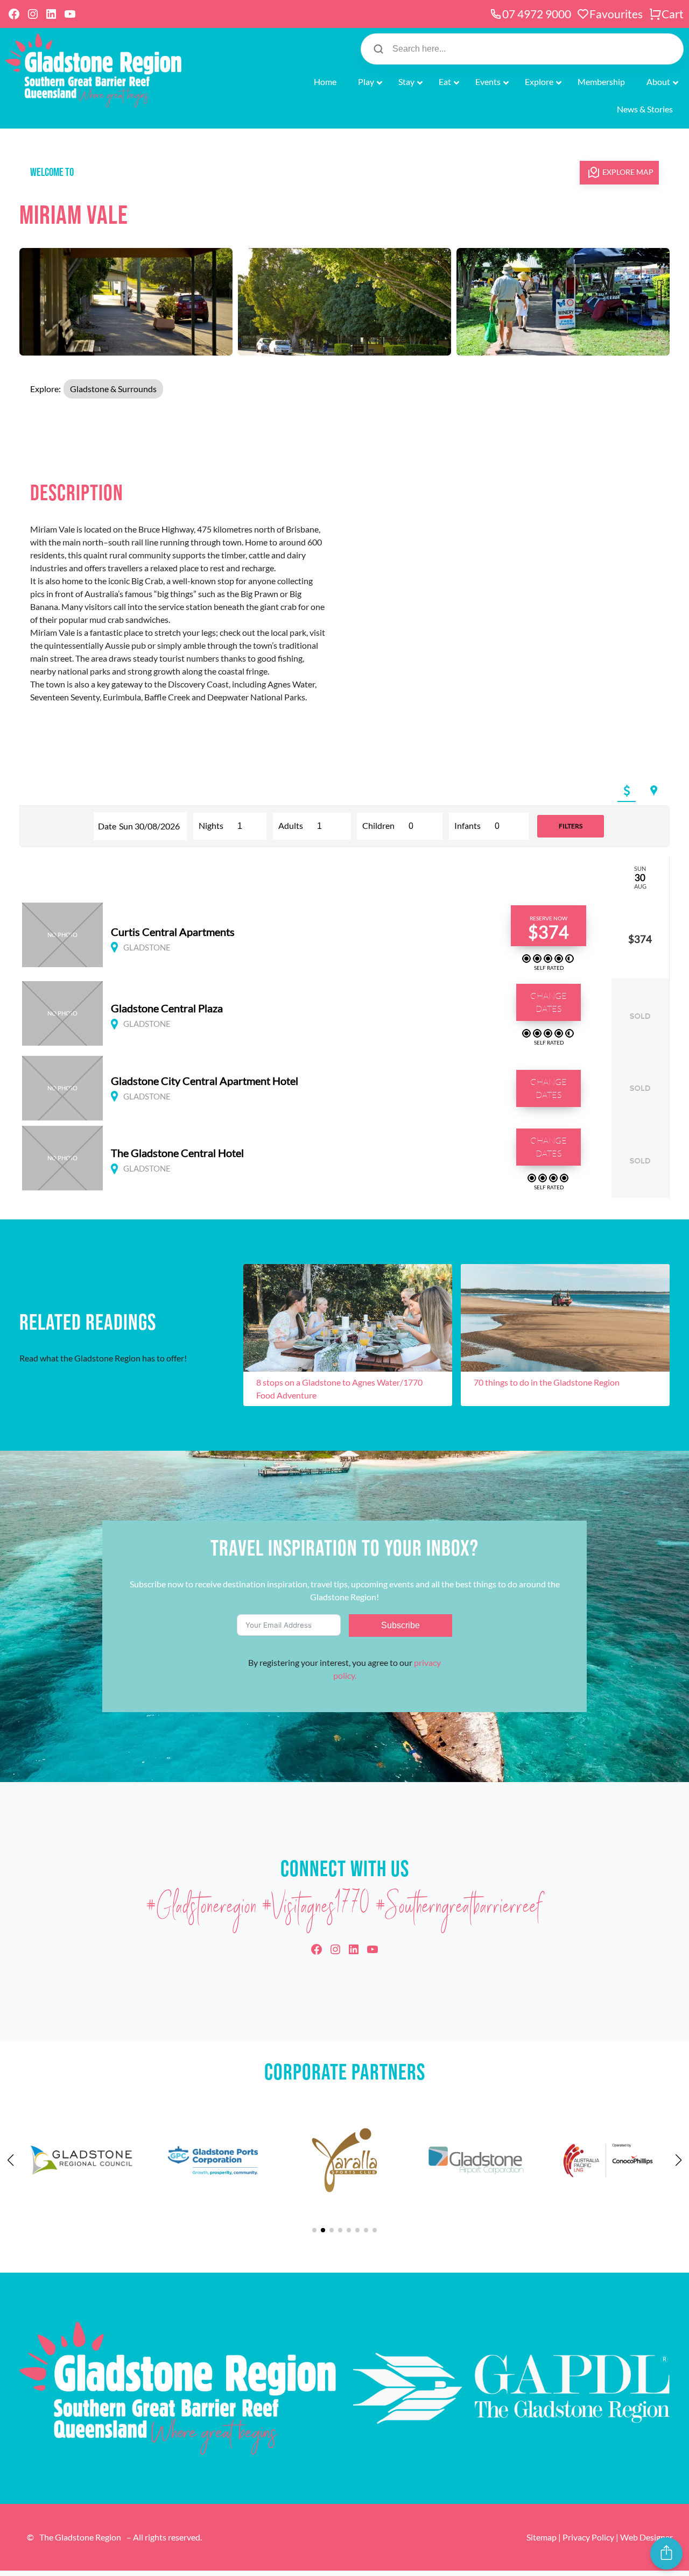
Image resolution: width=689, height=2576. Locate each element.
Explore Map (628, 172)
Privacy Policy (588, 2537)
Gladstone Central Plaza (167, 1008)
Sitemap (542, 2537)
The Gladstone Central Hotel (177, 1153)
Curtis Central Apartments (173, 932)
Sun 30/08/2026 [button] (149, 826)
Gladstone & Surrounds (113, 389)
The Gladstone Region (80, 2537)
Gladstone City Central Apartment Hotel (205, 1081)
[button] (627, 791)
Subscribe (400, 1625)
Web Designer (646, 2537)
